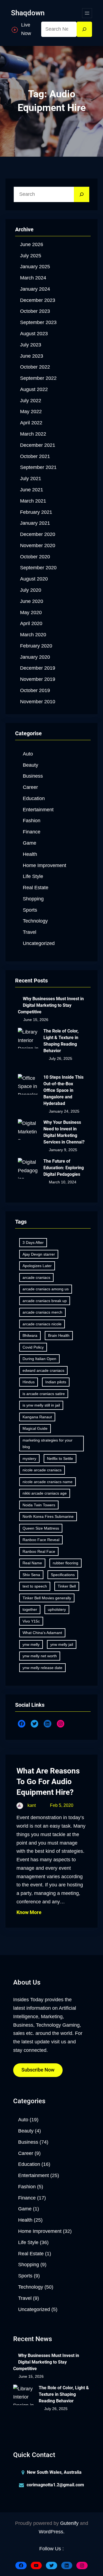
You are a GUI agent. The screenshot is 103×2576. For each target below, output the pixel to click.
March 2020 (33, 635)
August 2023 (34, 334)
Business (33, 776)
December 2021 (38, 445)
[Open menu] (87, 13)
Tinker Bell (67, 1586)
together (30, 1609)
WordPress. (52, 2532)
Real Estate (36, 888)
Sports (30, 910)
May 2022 (31, 412)
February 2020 (36, 646)
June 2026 (32, 244)
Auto (28, 754)
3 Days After (33, 1242)
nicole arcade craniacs (42, 1470)
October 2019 (35, 690)
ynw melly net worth (40, 1656)
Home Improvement (44, 865)
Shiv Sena (31, 1575)
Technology (35, 921)
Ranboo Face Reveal (41, 1540)
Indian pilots (56, 1382)
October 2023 (35, 311)
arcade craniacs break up (45, 1301)
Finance (32, 832)
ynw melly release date (42, 1668)
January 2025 (35, 267)
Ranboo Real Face (39, 1551)
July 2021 (31, 479)
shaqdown (28, 13)
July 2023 (31, 345)
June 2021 (32, 490)
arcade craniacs (36, 1277)
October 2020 (35, 557)
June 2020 (32, 601)
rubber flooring (66, 1563)
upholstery (57, 1609)
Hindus (29, 1382)
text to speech (35, 1586)
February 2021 (36, 512)
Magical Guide (35, 1428)
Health (30, 854)
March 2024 (33, 278)
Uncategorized (39, 943)
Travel (30, 932)
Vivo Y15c (31, 1621)
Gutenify (69, 2523)
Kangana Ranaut (37, 1417)
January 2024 (35, 289)
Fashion (32, 821)
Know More (29, 1912)
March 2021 (33, 501)
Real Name (32, 1563)
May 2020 (31, 612)
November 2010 (38, 702)
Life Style (33, 876)
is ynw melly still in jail (41, 1405)
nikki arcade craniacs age (45, 1493)
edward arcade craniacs (43, 1370)
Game (30, 843)
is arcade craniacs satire (44, 1394)
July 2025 (31, 256)
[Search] (84, 29)
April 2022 (31, 423)
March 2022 (33, 434)
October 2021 (35, 456)
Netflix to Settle (60, 1458)
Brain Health (59, 1335)
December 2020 (38, 534)
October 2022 (35, 367)
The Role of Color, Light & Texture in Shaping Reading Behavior (61, 1041)
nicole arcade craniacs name (48, 1482)
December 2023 (38, 300)
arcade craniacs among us (46, 1289)
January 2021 (35, 523)
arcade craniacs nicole (42, 1324)
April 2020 (31, 623)
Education (34, 798)
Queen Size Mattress (41, 1528)
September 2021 (38, 467)
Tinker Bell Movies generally (47, 1598)
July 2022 (31, 401)
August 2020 (34, 579)
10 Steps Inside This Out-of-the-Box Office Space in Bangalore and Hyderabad (63, 1090)
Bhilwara (30, 1335)
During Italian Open (39, 1359)
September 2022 (38, 378)
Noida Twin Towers (39, 1505)
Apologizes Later (37, 1266)
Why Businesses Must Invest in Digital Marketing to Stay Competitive (51, 1005)
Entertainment (38, 810)
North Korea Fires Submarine (48, 1516)
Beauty (30, 765)
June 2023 (32, 356)
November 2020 (38, 545)
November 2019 (38, 679)
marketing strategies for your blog (48, 1444)
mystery (29, 1458)
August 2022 (34, 389)
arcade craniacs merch (42, 1312)
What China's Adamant (42, 1633)
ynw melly (31, 1644)
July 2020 (31, 590)
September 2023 (38, 322)
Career (30, 787)
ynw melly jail (62, 1644)
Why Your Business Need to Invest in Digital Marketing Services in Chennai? (64, 1132)
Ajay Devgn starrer (39, 1254)
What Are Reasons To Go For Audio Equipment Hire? (48, 1782)
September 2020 (38, 568)
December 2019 (38, 668)
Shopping (33, 899)
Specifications (63, 1575)
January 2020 (35, 657)
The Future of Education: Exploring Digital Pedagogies (64, 1168)
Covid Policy (33, 1347)
